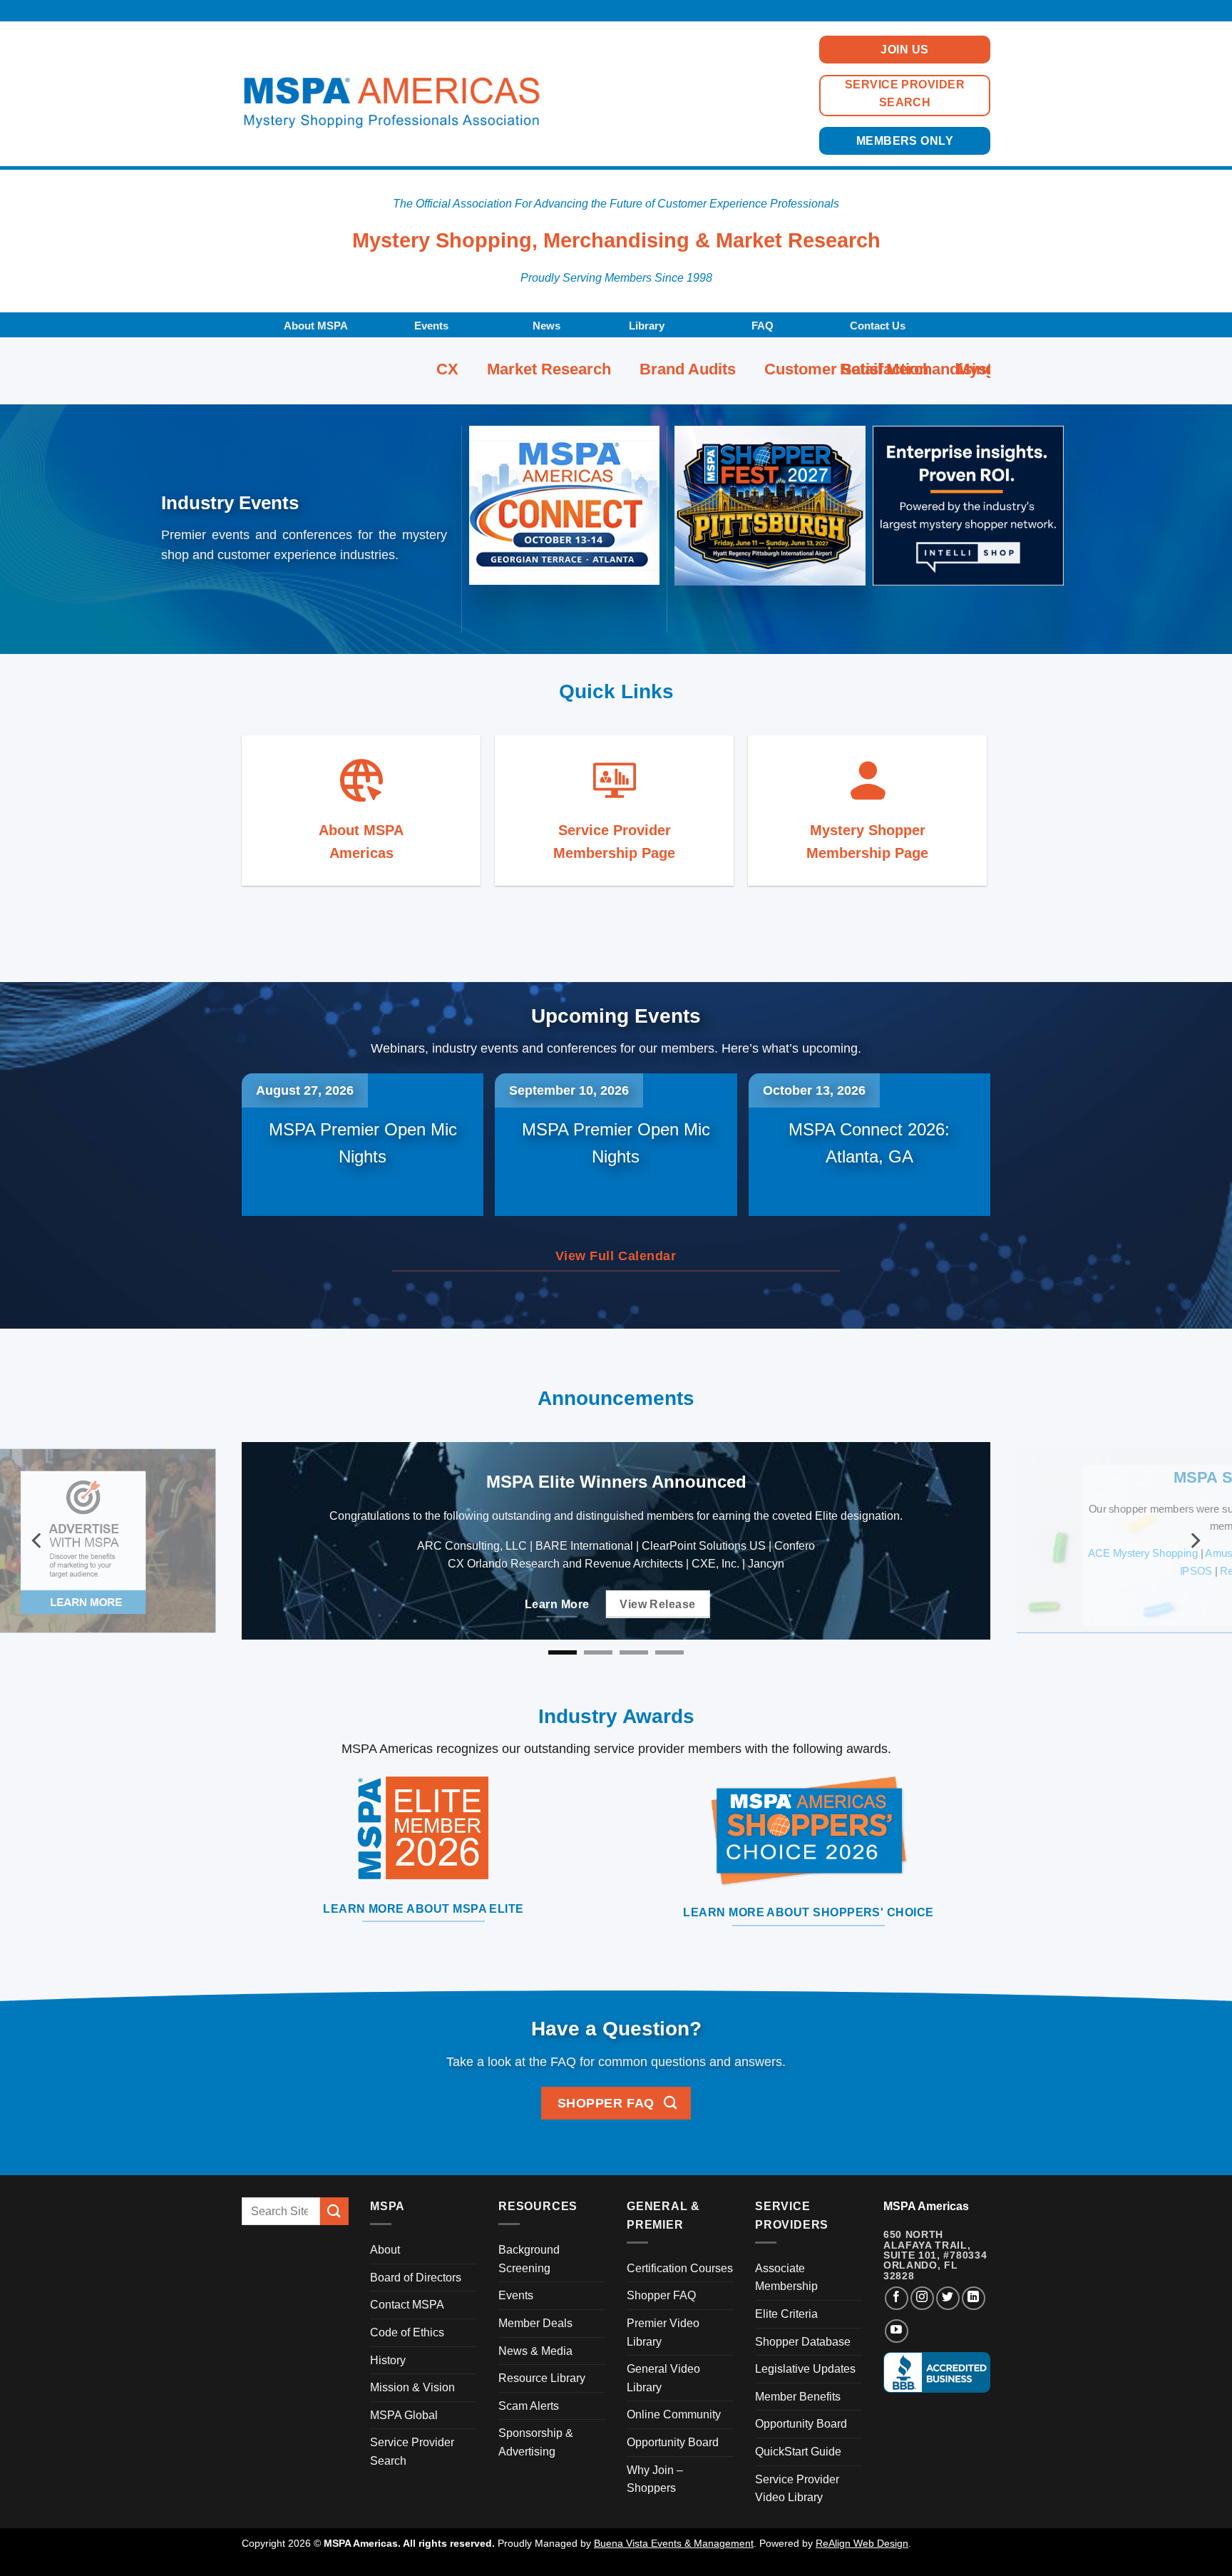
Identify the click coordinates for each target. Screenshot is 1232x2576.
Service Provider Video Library (797, 2489)
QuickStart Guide (798, 2452)
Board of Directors (416, 2278)
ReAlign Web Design (862, 2543)
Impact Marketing (720, 1554)
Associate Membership (786, 2278)
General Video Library (663, 2378)
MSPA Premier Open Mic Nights (363, 1143)
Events (516, 2295)
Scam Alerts (529, 2406)
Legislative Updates (805, 2369)
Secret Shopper (615, 1573)
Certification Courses (680, 2268)
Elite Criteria (786, 2314)
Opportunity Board (673, 2442)
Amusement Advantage (504, 1554)
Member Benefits (798, 2397)
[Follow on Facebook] (897, 2298)
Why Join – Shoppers (655, 2479)
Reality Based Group (514, 1573)
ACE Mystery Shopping (378, 1554)
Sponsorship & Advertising (536, 2442)
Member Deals (535, 2323)
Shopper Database (803, 2342)
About (385, 2250)
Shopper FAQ (661, 2295)
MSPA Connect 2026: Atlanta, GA (869, 1143)
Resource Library (542, 2378)
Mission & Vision (412, 2387)
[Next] (1194, 1541)
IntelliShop (799, 1554)
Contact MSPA (407, 2305)
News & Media (535, 2351)
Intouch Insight (872, 1554)
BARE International (620, 1554)
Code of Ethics (407, 2332)
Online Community (674, 2414)
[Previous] (38, 1541)
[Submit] (334, 2211)
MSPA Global (404, 2415)
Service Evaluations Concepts (739, 1573)
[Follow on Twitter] (948, 2298)
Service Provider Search (412, 2452)
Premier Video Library (663, 2332)
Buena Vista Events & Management (674, 2543)
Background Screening (529, 2259)
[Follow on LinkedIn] (974, 2298)
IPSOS (435, 1573)
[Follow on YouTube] (897, 2331)
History (388, 2360)
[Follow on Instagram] (922, 2298)
